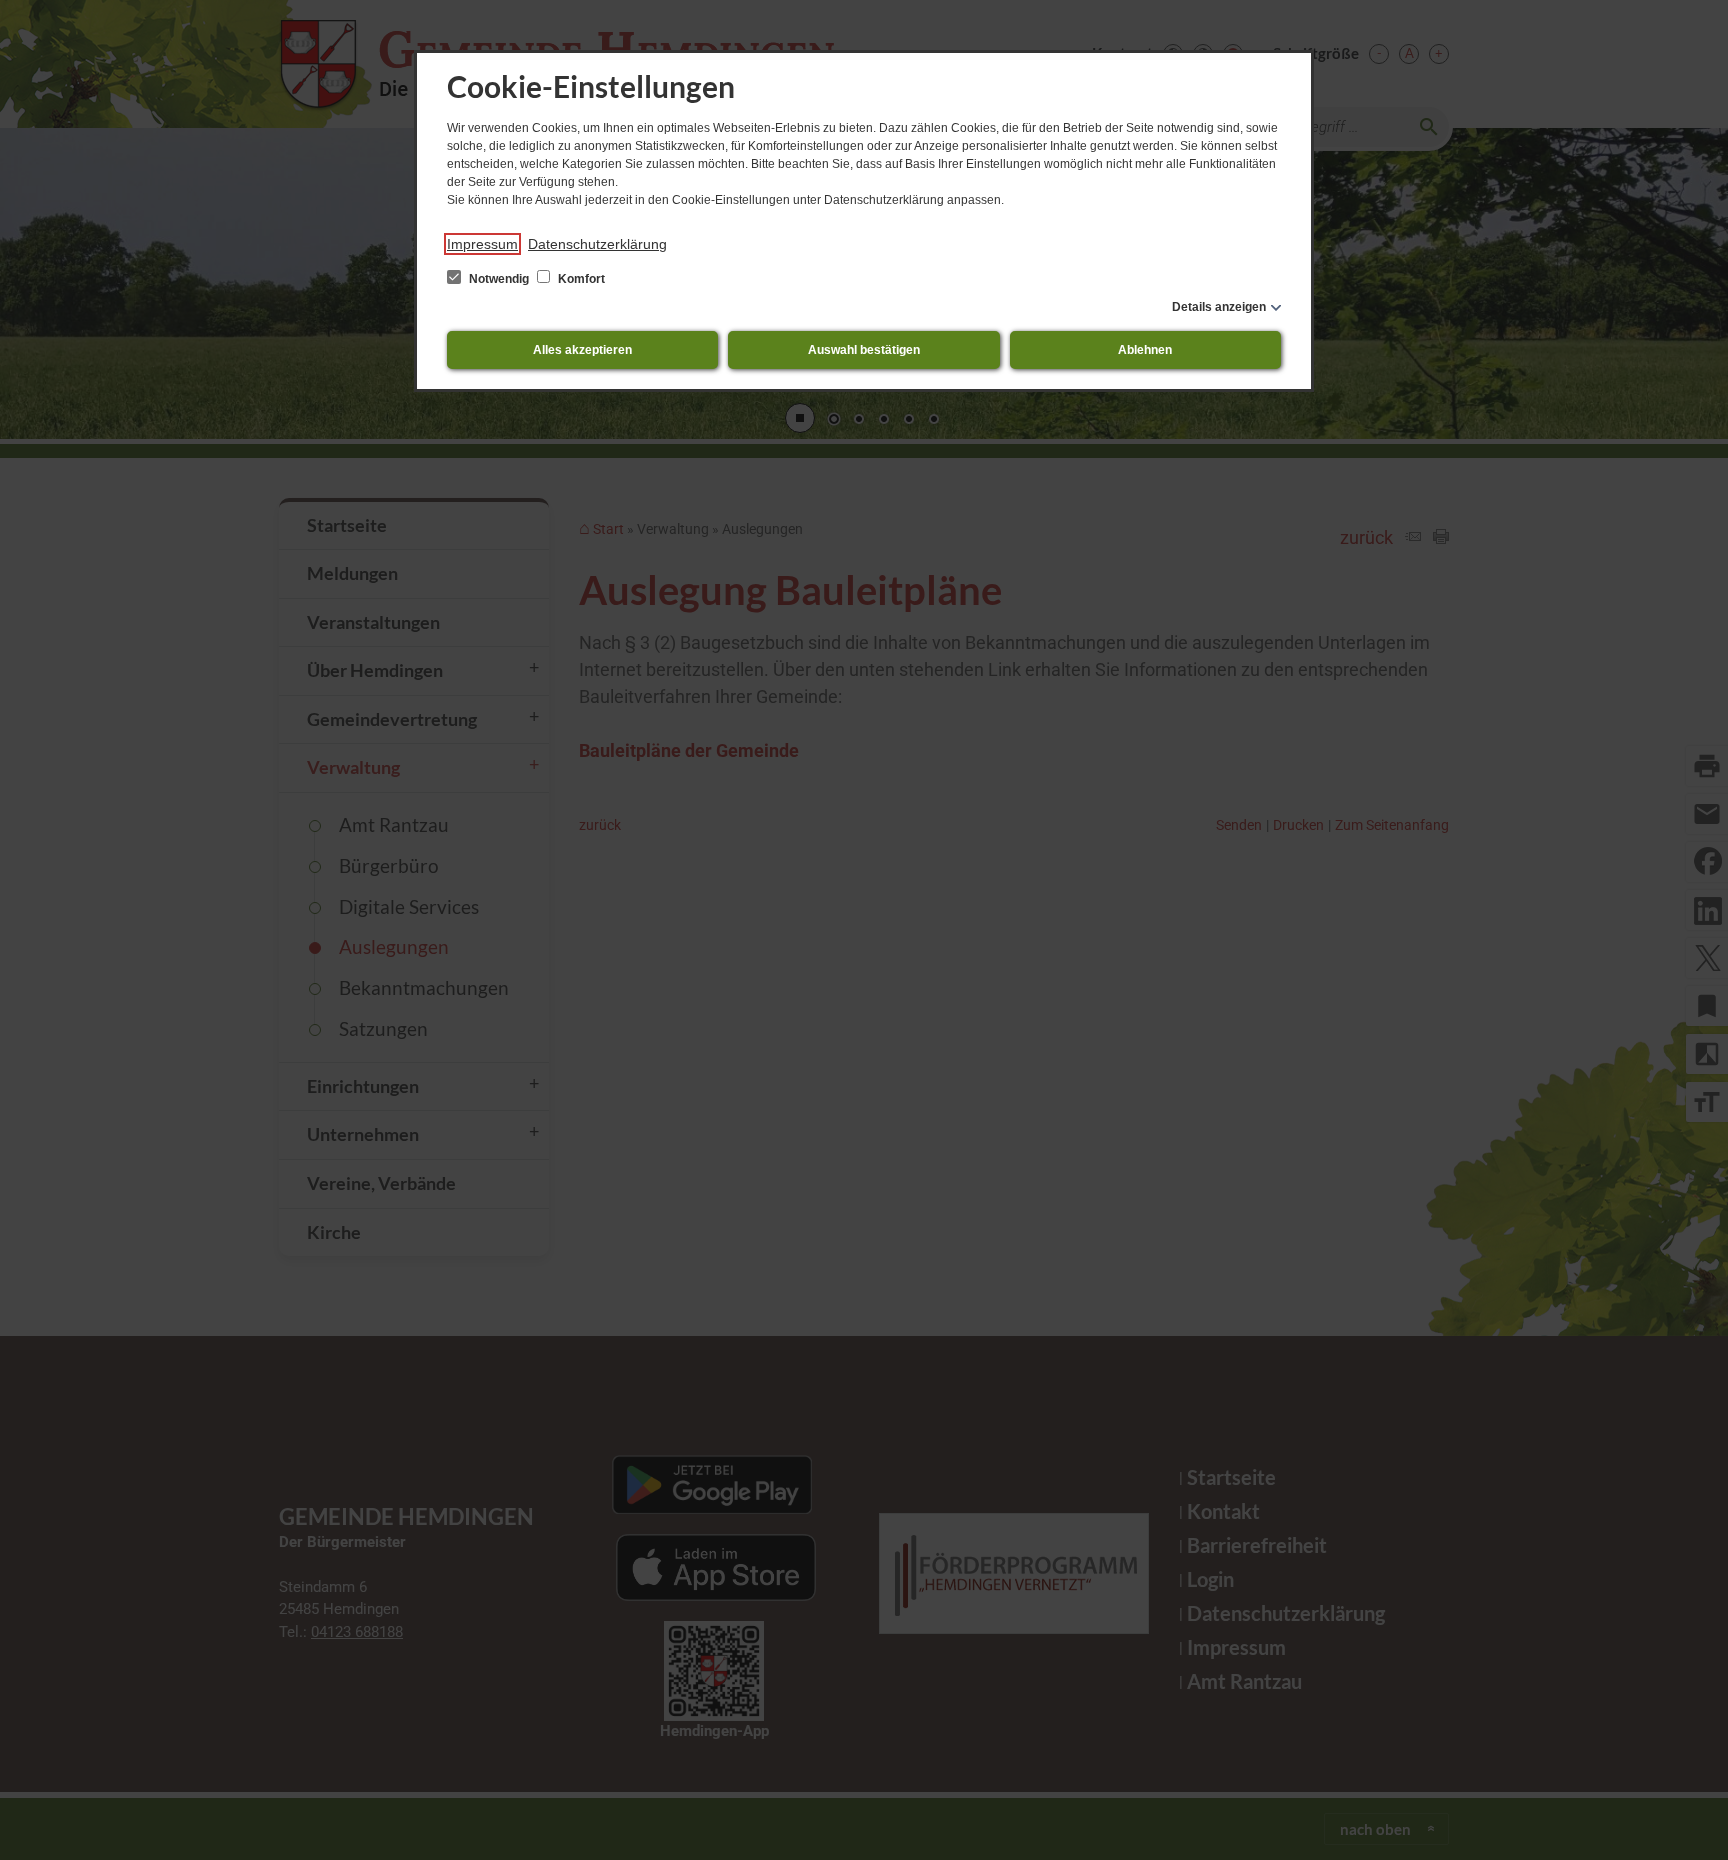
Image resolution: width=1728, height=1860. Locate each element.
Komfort (580, 279)
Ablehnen (1145, 350)
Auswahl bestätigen (864, 350)
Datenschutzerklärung (597, 244)
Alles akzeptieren (582, 350)
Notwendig (499, 279)
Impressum (482, 244)
